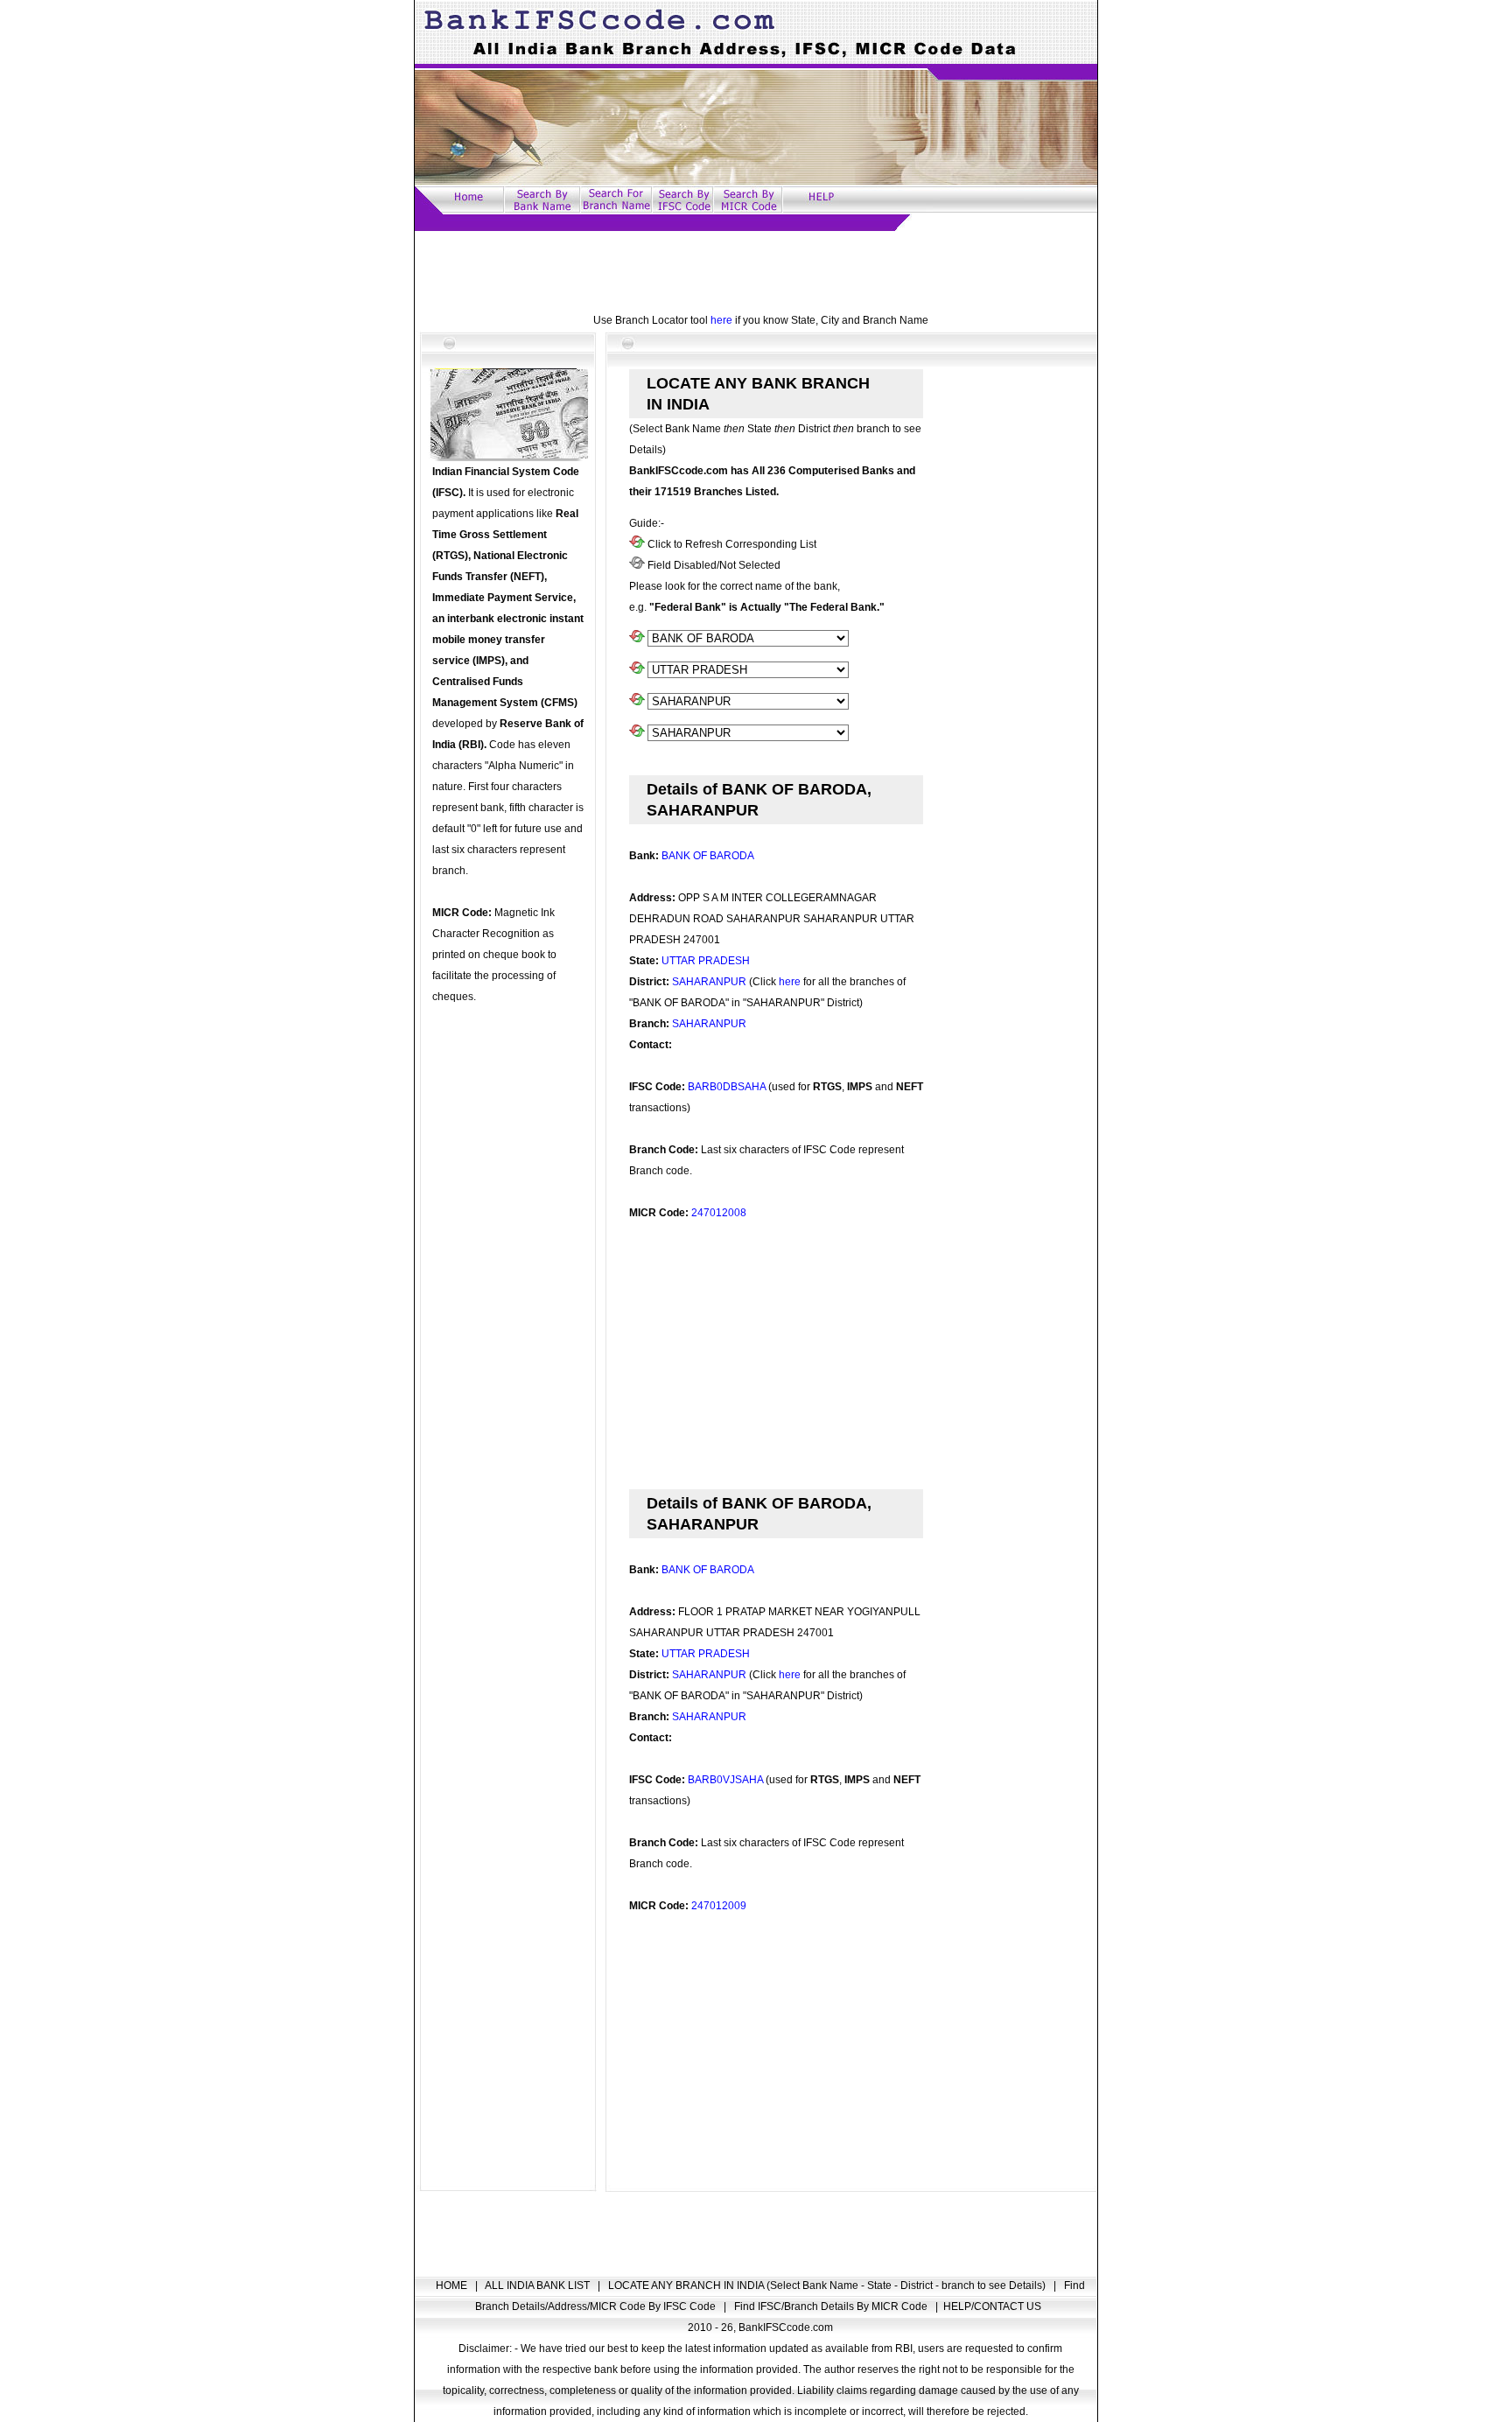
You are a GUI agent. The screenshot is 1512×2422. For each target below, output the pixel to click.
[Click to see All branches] (637, 733)
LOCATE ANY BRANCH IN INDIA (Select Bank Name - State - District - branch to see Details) (828, 2285)
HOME (453, 2285)
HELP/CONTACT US (992, 2306)
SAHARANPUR (709, 982)
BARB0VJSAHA (725, 1780)
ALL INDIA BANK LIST (539, 2285)
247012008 (719, 1213)
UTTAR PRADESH (706, 961)
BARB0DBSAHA (727, 1087)
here (721, 320)
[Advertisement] (756, 270)
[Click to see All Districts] (637, 702)
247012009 (719, 1906)
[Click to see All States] (637, 670)
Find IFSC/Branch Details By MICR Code (832, 2306)
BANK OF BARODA (708, 856)
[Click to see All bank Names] (637, 639)
